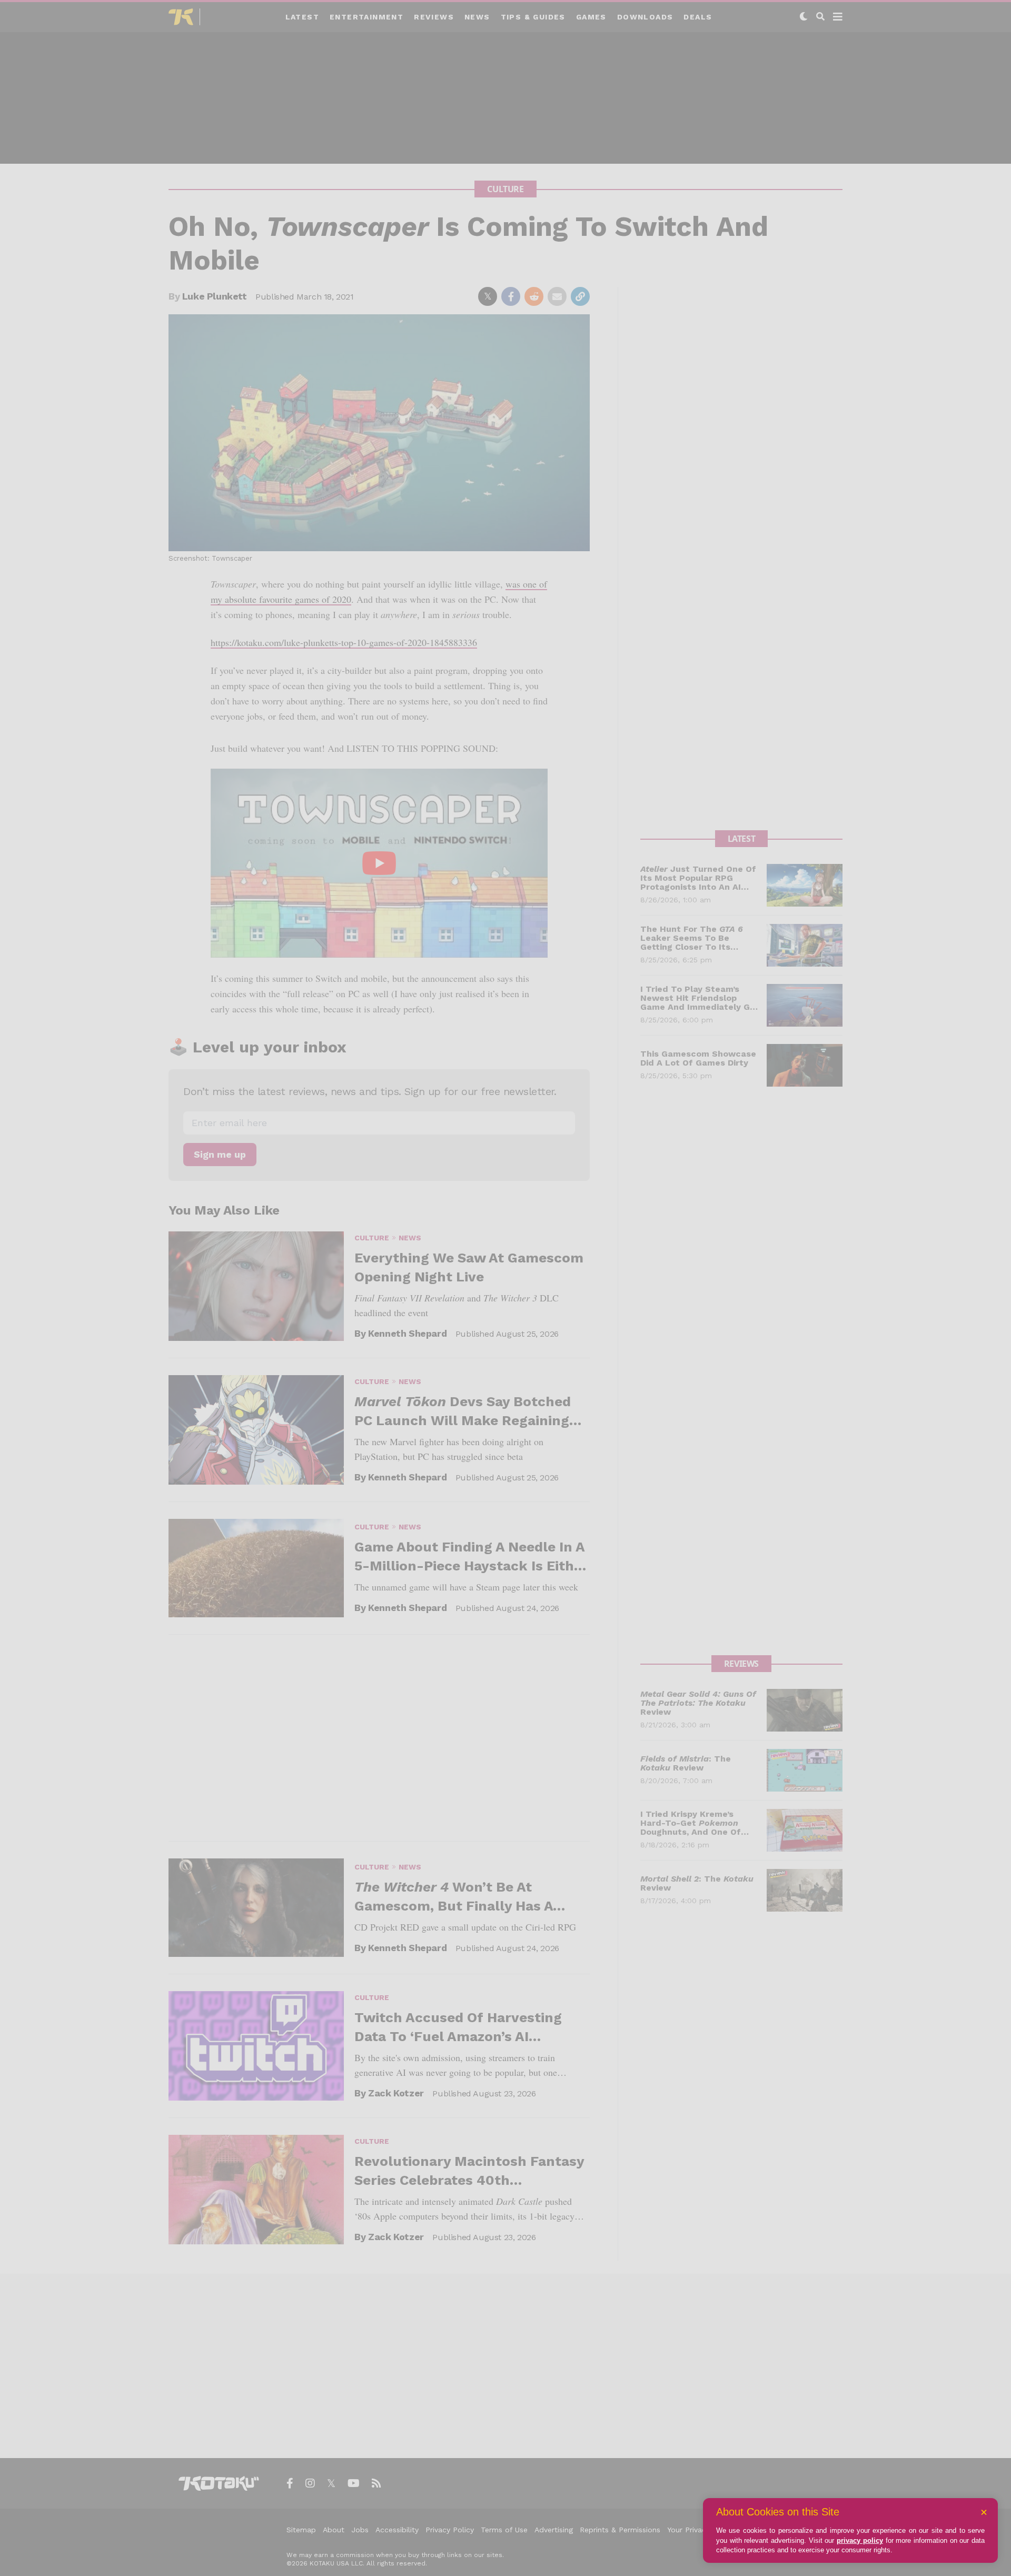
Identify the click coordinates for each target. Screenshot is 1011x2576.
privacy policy (860, 2540)
